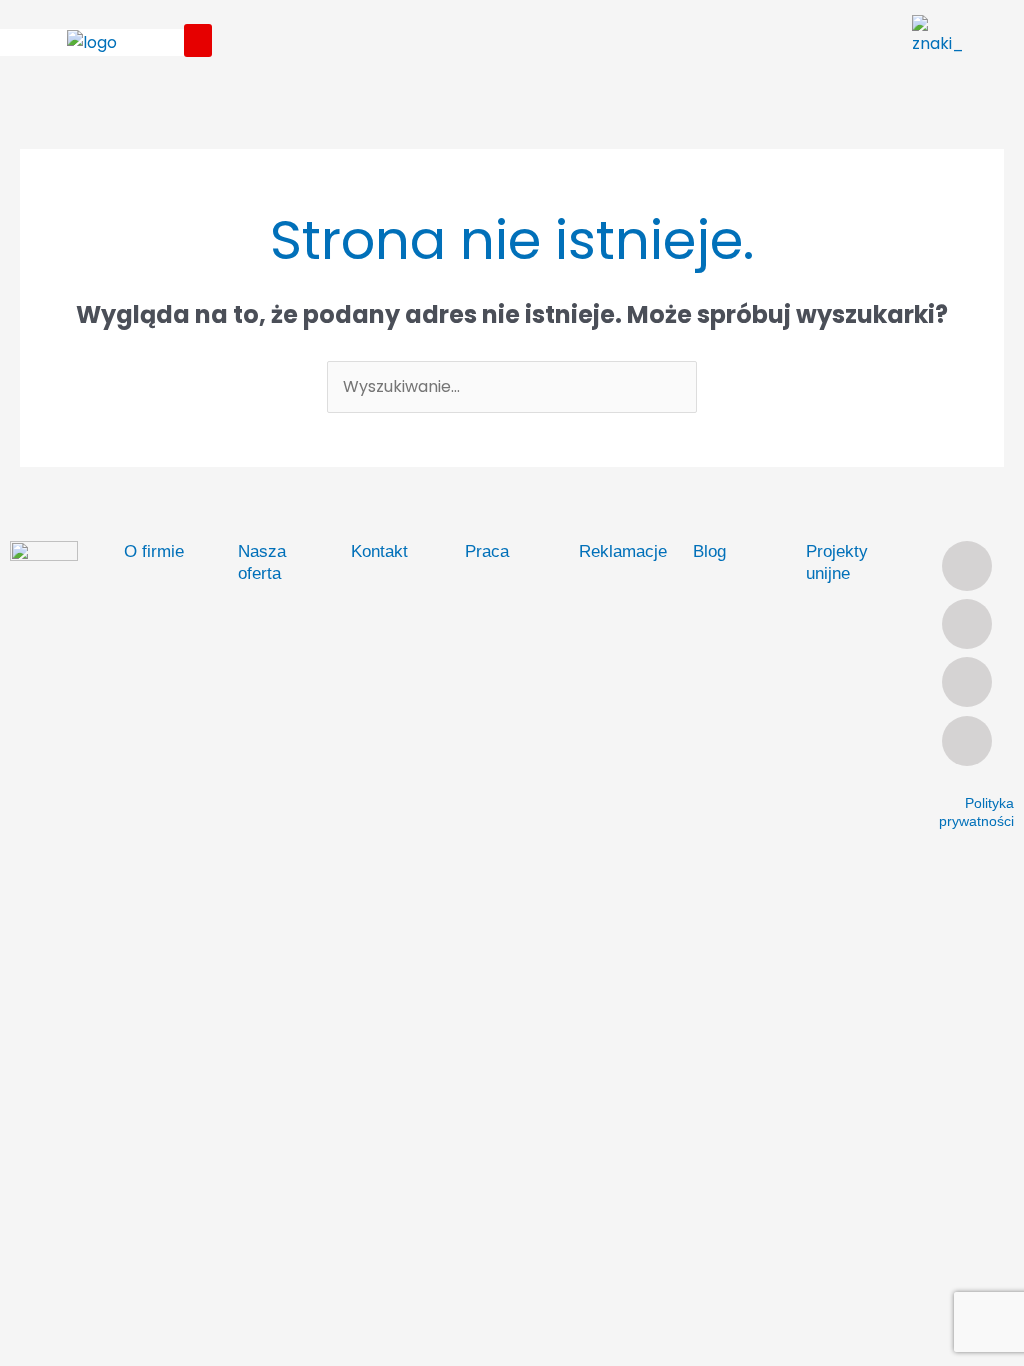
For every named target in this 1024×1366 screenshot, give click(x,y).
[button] (198, 40)
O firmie (154, 551)
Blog (709, 551)
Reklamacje (623, 551)
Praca (487, 551)
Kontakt (379, 551)
